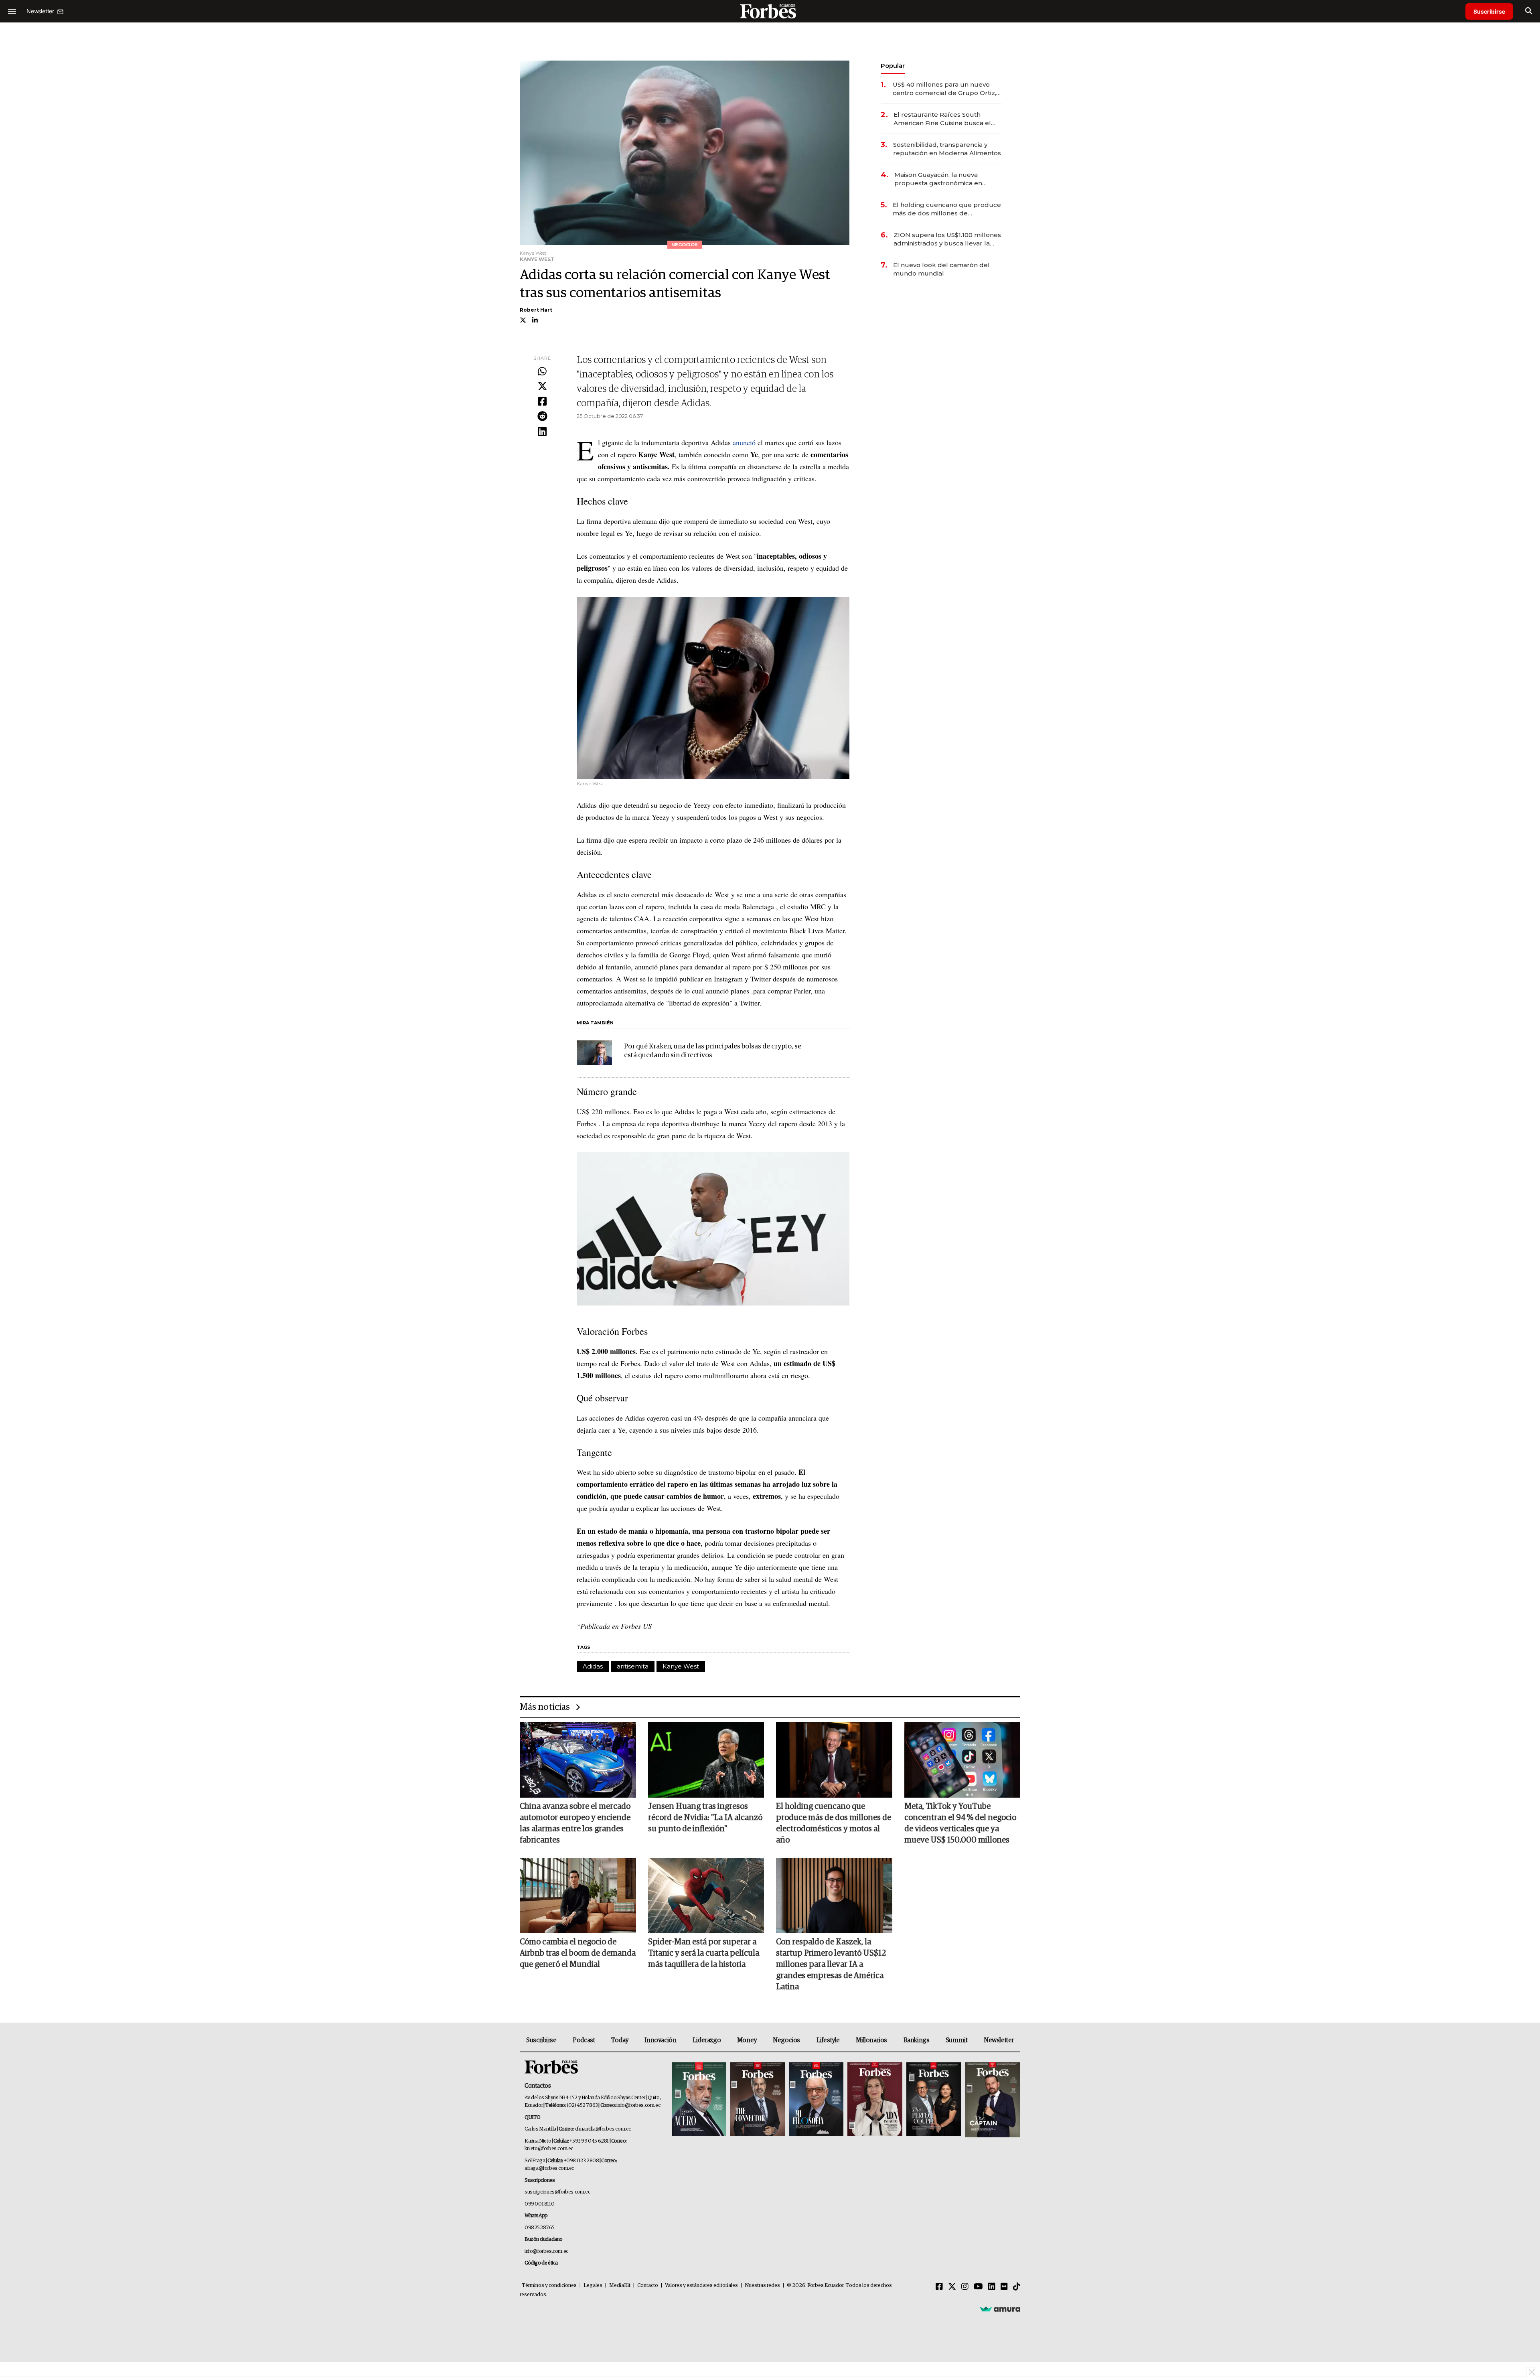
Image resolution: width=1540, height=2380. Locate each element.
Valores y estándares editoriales (701, 2286)
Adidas (593, 1666)
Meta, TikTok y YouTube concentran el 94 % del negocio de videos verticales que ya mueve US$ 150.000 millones (960, 1823)
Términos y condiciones (549, 2286)
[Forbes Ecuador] (770, 11)
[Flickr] (1004, 2287)
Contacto (648, 2286)
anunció (744, 442)
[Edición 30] (758, 2100)
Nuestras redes (762, 2286)
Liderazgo (707, 2040)
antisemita (633, 1666)
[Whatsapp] (542, 372)
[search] (1529, 11)
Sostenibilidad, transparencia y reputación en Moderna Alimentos (947, 149)
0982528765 (540, 2228)
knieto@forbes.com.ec (549, 2149)
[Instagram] (965, 2287)
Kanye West (681, 1666)
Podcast (584, 2040)
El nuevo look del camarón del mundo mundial (941, 269)
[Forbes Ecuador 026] (992, 2100)
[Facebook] (542, 402)
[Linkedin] (542, 432)
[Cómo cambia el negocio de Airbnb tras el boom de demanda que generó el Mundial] (578, 1895)
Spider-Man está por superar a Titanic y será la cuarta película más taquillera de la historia (704, 1953)
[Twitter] (542, 387)
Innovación (660, 2040)
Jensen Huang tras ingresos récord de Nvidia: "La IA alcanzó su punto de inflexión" (705, 1818)
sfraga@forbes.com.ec (549, 2168)
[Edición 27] (934, 2100)
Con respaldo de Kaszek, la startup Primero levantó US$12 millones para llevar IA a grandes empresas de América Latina (831, 1964)
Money (747, 2040)
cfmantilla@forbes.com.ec (603, 2129)
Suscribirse (1489, 11)
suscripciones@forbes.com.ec (557, 2192)
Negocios (786, 2040)
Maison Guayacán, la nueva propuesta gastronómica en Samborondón (938, 179)
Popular (893, 66)
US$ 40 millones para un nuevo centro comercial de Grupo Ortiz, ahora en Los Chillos (944, 89)
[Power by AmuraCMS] (1000, 2309)
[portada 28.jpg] (875, 2100)
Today (620, 2040)
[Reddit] (542, 417)
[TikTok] (1017, 2287)
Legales (593, 2286)
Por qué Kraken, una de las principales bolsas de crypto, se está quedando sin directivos (713, 1051)
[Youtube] (978, 2287)
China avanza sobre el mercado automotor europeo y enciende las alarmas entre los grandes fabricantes (575, 1823)
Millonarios (871, 2040)
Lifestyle (828, 2040)
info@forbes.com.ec (638, 2105)
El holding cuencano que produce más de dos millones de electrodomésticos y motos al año (947, 209)
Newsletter (999, 2040)
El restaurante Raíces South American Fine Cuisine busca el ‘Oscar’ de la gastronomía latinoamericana (942, 119)
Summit (957, 2040)
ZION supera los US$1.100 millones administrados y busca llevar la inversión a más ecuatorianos (947, 239)
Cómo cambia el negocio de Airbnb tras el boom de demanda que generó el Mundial (578, 1953)
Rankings (917, 2040)
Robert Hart (536, 310)
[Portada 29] (816, 2100)
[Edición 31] (699, 2100)
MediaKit (620, 2286)
